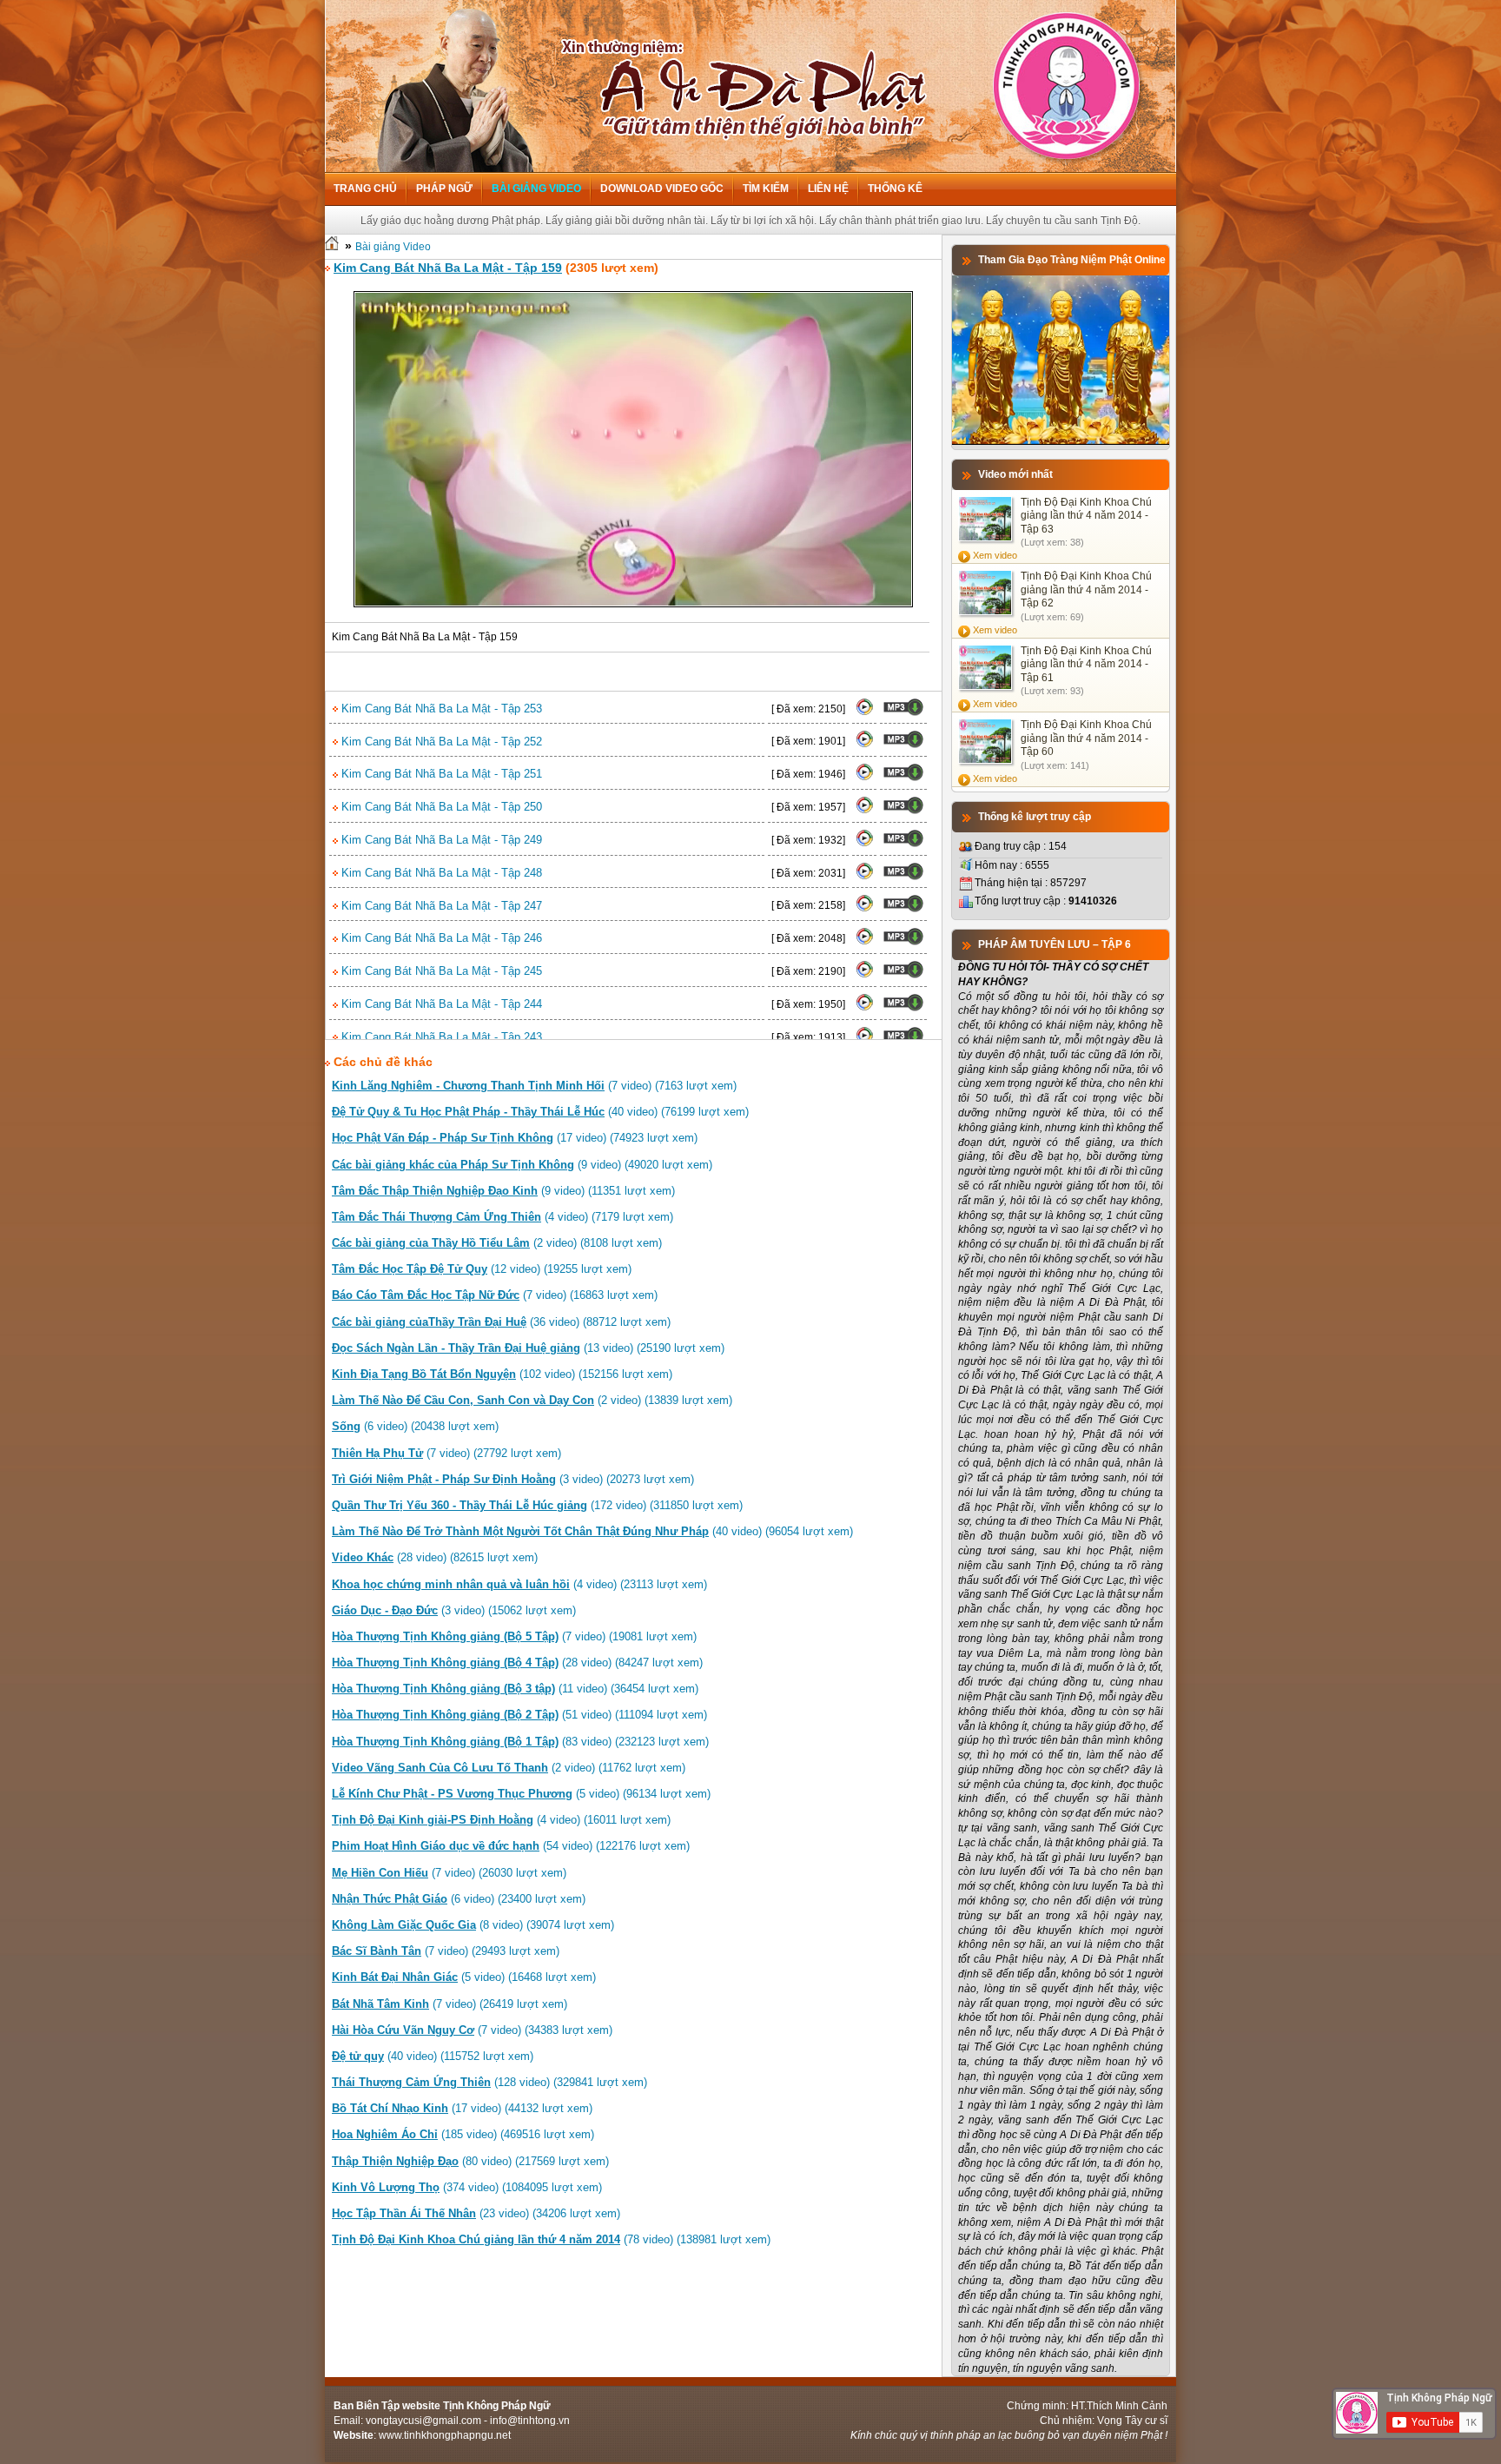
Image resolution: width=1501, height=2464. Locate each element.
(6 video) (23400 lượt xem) (459, 1899)
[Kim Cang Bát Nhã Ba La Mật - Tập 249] (864, 844)
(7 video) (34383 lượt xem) (472, 2030)
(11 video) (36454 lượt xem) (515, 1689)
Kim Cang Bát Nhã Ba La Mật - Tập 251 (440, 774)
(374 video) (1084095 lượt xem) (467, 2187)
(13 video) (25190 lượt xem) (528, 1348)
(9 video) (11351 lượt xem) (503, 1191)
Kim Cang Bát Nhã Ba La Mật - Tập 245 (440, 971)
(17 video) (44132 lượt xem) (462, 2108)
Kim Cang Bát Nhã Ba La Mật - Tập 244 (440, 1004)
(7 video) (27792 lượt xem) (446, 1453)
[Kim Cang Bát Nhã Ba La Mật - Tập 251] (864, 778)
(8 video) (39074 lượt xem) (473, 1925)
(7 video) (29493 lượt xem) (446, 1951)
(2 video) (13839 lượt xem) (532, 1400)
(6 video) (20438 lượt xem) (415, 1426)
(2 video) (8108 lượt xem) (497, 1243)
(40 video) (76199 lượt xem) (540, 1112)
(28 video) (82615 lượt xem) (435, 1557)
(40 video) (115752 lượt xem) (433, 2056)
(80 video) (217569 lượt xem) (470, 2161)
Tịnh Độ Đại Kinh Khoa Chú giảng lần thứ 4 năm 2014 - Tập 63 (1086, 516)
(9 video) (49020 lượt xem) (522, 1165)
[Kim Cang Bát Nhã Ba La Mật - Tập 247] (864, 909)
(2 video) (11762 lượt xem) (509, 1768)
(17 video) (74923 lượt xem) (515, 1138)
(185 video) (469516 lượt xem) (463, 2134)
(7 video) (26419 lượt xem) (450, 2004)
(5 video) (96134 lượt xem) (521, 1794)
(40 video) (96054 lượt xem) (592, 1531)
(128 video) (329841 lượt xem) (489, 2082)
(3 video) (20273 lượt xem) (513, 1479)
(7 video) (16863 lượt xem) (495, 1295)
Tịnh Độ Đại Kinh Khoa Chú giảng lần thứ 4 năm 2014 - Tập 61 (1086, 664)
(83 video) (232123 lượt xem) (520, 1742)
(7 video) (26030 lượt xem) (449, 1873)
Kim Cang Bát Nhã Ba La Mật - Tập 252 (440, 742)
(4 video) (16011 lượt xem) (501, 1820)
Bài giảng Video (536, 189)
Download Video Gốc (662, 189)
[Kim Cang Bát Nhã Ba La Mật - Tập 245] (864, 975)
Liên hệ (828, 189)
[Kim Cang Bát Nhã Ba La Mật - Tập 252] (864, 745)
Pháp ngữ (444, 189)
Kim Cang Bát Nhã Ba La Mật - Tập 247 (440, 906)
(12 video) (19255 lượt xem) (482, 1269)
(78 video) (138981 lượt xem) (551, 2239)
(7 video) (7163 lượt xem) (534, 1086)
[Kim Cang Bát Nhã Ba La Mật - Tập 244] (864, 1008)
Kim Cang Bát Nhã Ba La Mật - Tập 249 (440, 840)
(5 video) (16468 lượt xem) (464, 1977)
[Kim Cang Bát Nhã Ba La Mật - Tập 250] (864, 811)
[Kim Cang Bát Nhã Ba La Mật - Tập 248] (864, 877)
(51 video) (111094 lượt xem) (519, 1715)
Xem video (995, 555)
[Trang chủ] (332, 247)
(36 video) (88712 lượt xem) (501, 1322)
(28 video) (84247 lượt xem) (517, 1663)
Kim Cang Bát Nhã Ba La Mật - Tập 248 (440, 873)
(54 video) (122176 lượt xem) (511, 1846)
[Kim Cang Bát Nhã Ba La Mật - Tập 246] (864, 942)
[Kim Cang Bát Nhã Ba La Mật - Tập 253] (864, 712)
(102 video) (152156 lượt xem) (502, 1374)
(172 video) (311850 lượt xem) (537, 1505)
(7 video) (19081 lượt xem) (514, 1636)
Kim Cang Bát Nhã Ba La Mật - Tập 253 (440, 709)
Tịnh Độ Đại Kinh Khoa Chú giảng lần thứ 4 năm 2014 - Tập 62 (1086, 590)
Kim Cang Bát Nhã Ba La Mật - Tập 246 (440, 938)
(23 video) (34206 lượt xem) (476, 2213)
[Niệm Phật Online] (1061, 441)
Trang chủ (365, 189)
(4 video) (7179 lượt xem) (503, 1217)
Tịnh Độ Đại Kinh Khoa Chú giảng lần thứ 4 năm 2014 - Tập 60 (1086, 738)
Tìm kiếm (766, 189)
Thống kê (895, 189)
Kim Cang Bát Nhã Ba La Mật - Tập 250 (440, 807)
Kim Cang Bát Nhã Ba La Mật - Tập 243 (440, 1037)
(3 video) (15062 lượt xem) (454, 1610)
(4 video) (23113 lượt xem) (519, 1584)
